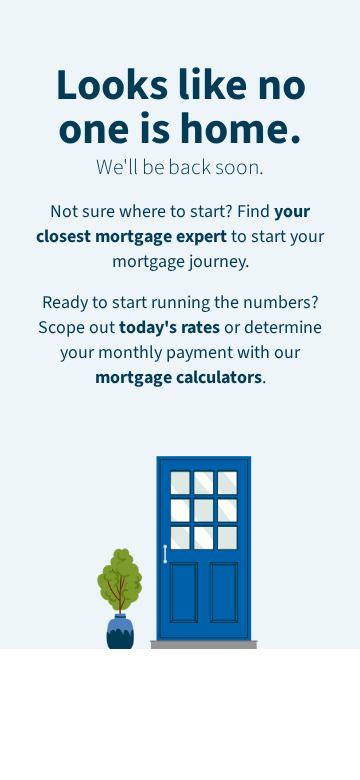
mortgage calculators (178, 377)
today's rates (169, 327)
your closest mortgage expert (173, 224)
